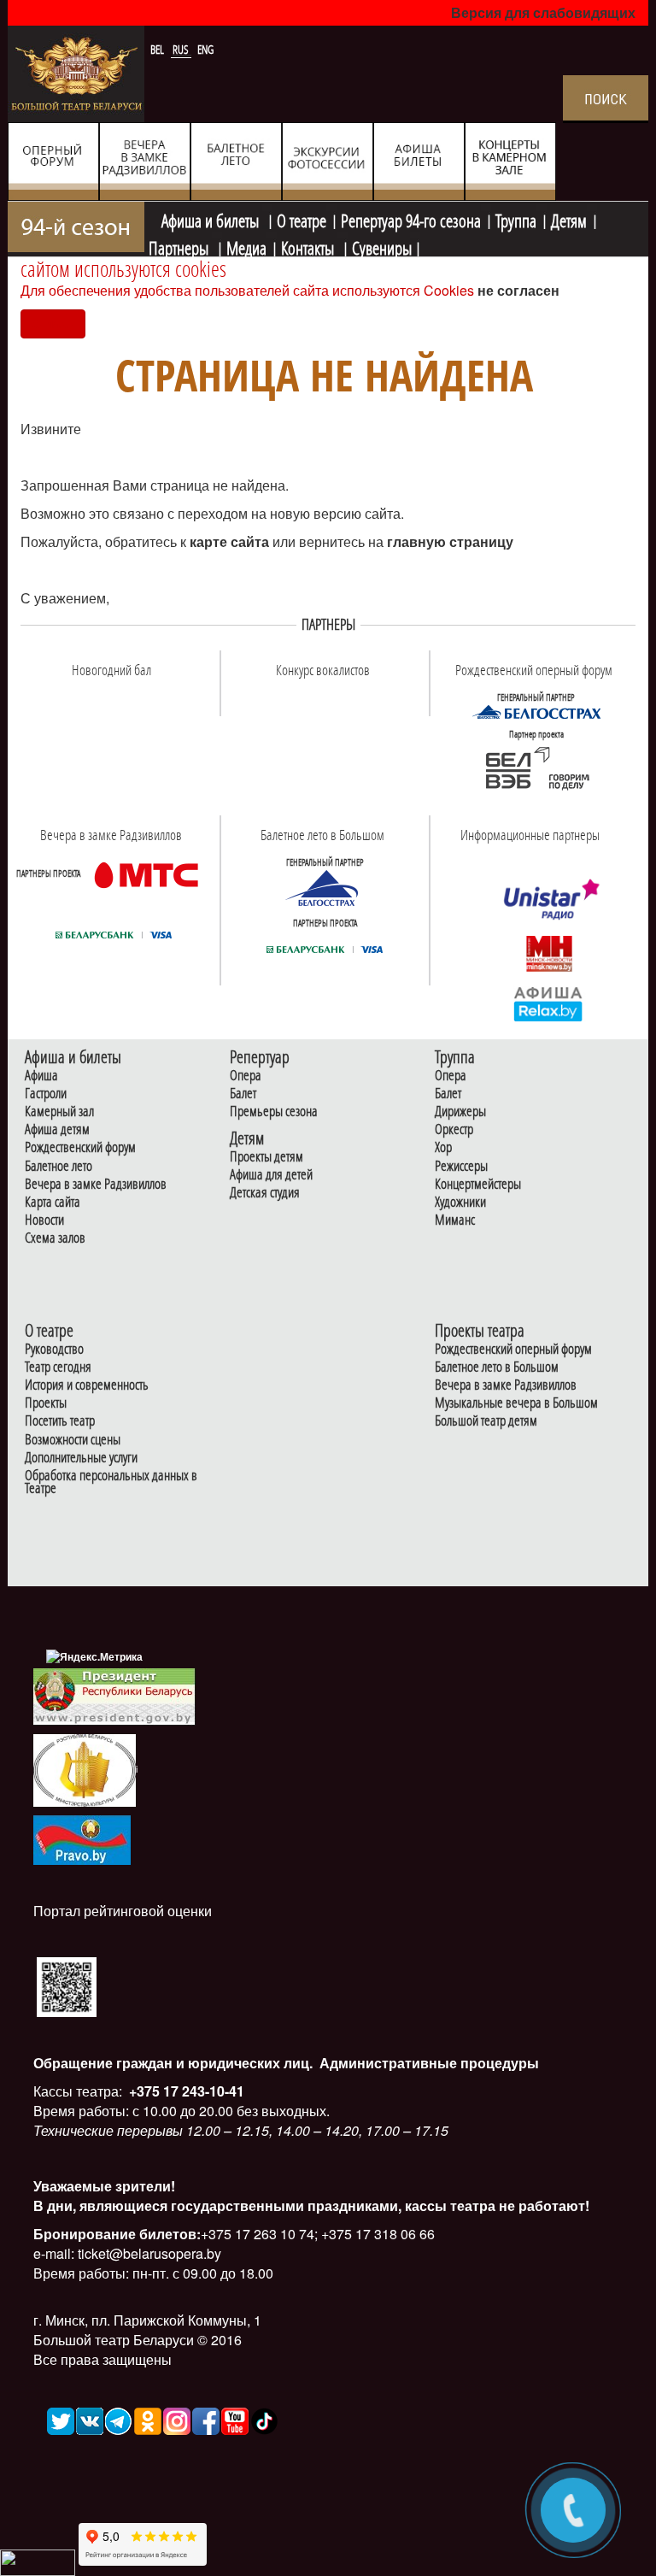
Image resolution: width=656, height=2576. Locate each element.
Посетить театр (60, 1421)
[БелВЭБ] (536, 769)
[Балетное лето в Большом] (325, 888)
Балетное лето (59, 1166)
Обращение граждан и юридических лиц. (173, 2063)
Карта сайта (53, 1202)
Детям (569, 219)
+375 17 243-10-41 (185, 2091)
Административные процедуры (428, 2063)
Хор (443, 1147)
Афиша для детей (271, 1175)
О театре (302, 219)
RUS (182, 50)
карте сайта (231, 541)
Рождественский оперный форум (513, 1349)
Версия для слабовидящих (543, 12)
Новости (44, 1220)
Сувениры (382, 246)
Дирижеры (460, 1112)
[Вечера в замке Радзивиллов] (146, 874)
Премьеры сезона (274, 1112)
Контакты (309, 246)
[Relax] (549, 1003)
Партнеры (180, 246)
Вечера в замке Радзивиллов (96, 1184)
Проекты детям (266, 1157)
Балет (243, 1094)
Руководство (54, 1349)
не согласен (518, 290)
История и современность (87, 1385)
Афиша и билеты (212, 219)
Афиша (41, 1076)
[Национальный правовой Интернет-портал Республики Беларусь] (82, 1838)
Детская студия (265, 1193)
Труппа (516, 219)
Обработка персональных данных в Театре (111, 1482)
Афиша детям (57, 1129)
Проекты (46, 1403)
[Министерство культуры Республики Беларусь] (85, 1769)
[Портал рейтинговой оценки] (67, 1986)
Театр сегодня (58, 1367)
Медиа (246, 246)
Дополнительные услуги (81, 1458)
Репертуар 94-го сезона (411, 219)
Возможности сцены (73, 1440)
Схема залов (55, 1238)
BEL (158, 50)
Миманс (455, 1220)
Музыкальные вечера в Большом (516, 1403)
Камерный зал (59, 1112)
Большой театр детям (486, 1421)
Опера (246, 1076)
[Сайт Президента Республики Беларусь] (114, 1695)
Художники (460, 1202)
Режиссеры (461, 1166)
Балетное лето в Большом (497, 1367)
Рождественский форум (80, 1147)
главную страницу (450, 541)
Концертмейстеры (478, 1184)
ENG (205, 50)
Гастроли (46, 1094)
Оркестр (454, 1129)
